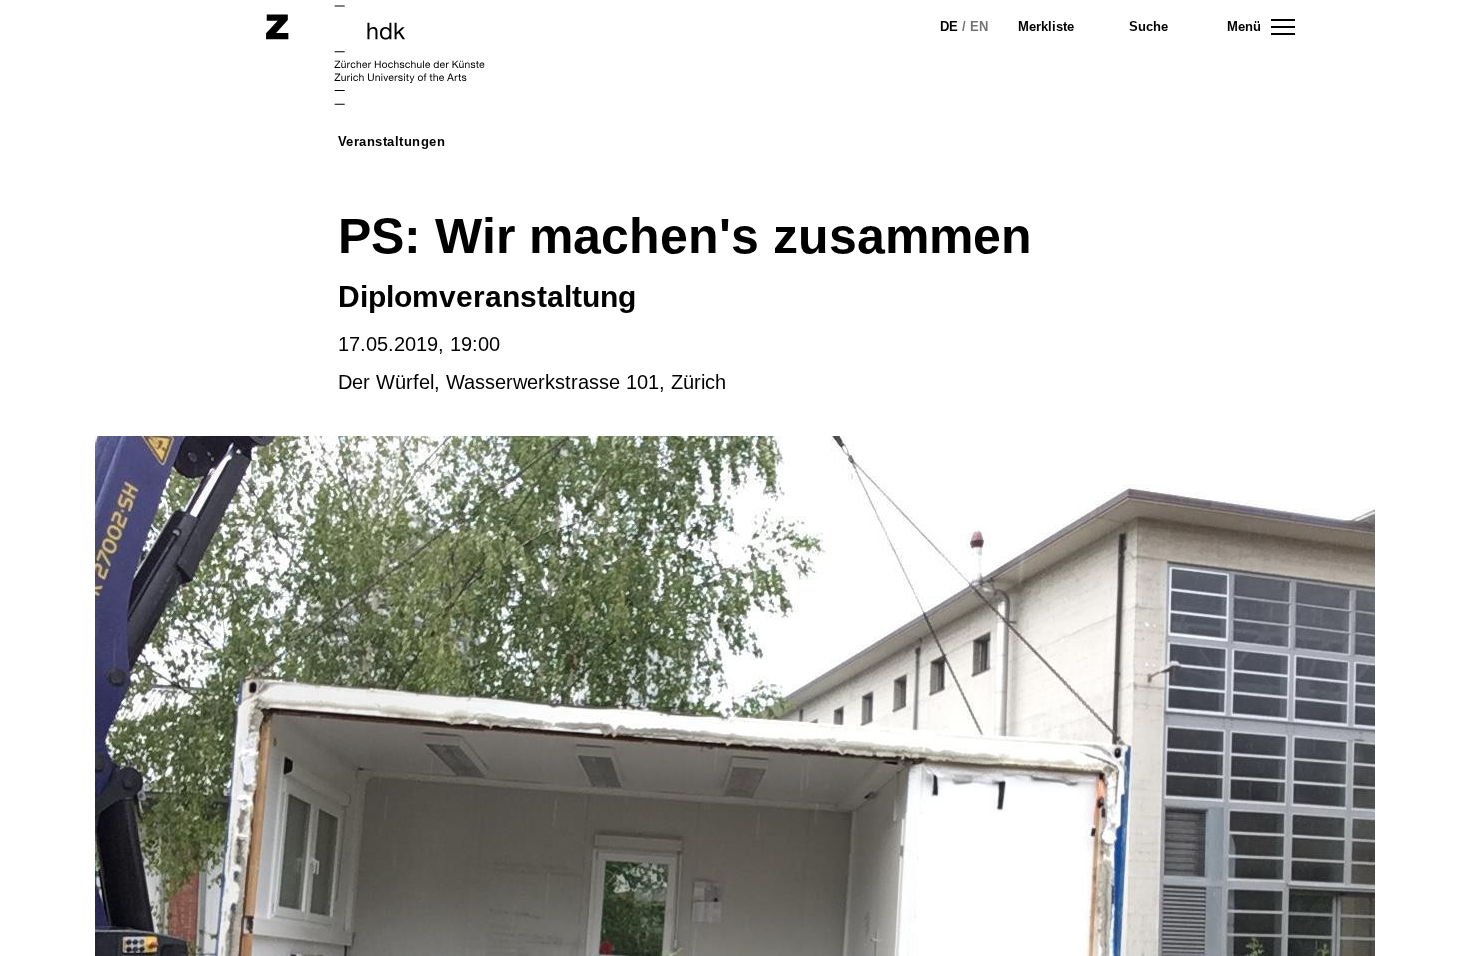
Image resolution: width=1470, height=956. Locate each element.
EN (979, 26)
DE (949, 26)
